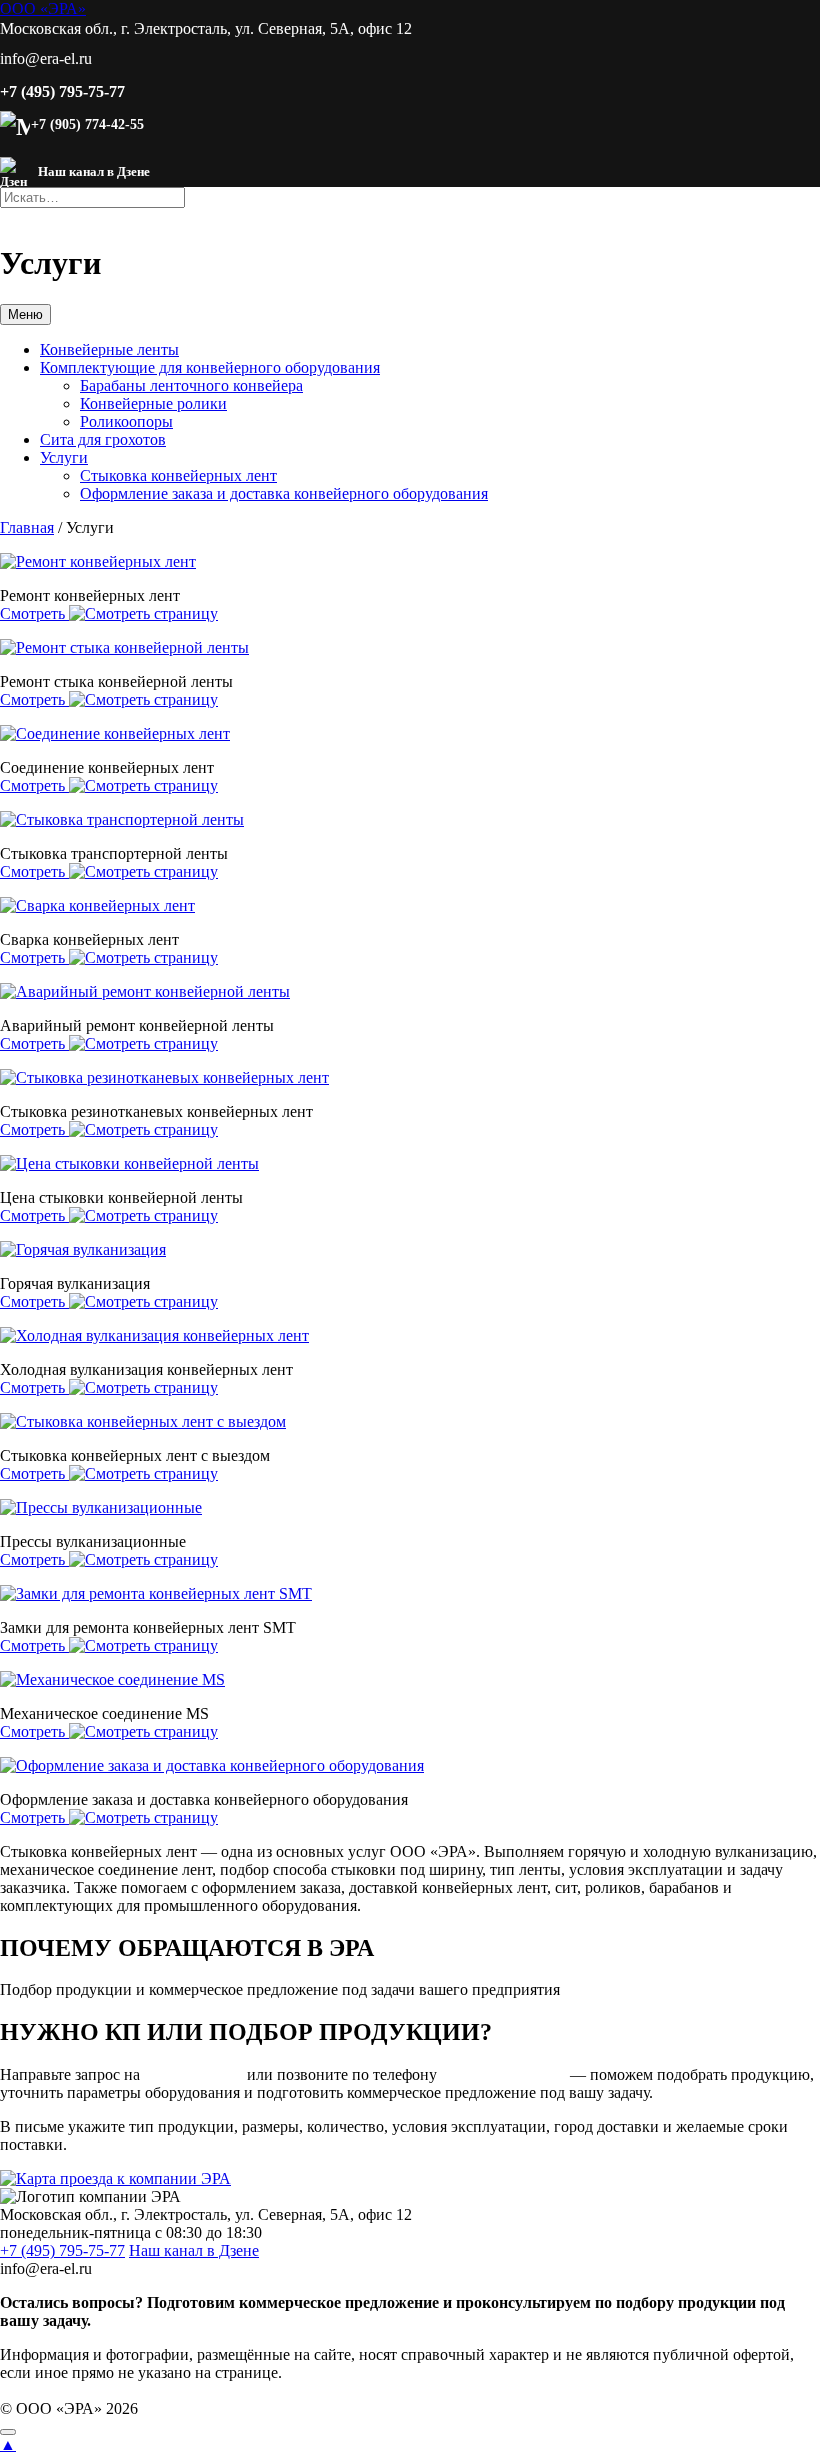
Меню (25, 314)
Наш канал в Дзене (194, 2250)
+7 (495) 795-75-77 (62, 91)
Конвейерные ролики (153, 403)
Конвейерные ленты (109, 349)
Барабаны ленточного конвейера (191, 385)
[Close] (8, 2432)
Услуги (64, 457)
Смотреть (34, 613)
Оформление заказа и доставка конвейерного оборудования (284, 493)
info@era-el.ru (193, 2074)
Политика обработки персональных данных (159, 2390)
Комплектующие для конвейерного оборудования (210, 367)
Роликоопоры (126, 421)
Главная (27, 527)
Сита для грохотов (103, 439)
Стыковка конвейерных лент (178, 475)
